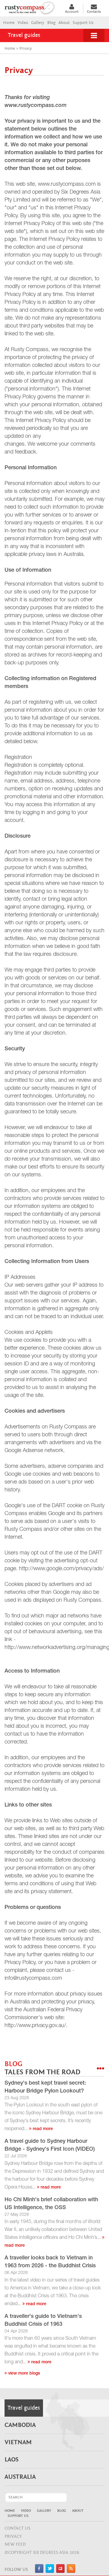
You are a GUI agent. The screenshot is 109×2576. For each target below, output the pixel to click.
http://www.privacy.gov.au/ (35, 2026)
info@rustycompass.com (33, 1979)
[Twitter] (50, 2572)
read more (42, 2129)
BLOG (42, 2068)
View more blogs (23, 2374)
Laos (12, 2460)
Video (23, 23)
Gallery (38, 23)
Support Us (83, 23)
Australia (20, 2477)
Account (72, 12)
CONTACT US (17, 2528)
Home (9, 23)
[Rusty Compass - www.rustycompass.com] (32, 7)
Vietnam (18, 2442)
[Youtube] (60, 2572)
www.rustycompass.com (36, 106)
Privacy (13, 2536)
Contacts (94, 12)
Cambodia (20, 2425)
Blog (51, 23)
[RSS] (71, 2572)
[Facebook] (39, 2572)
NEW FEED (15, 2544)
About (64, 23)
